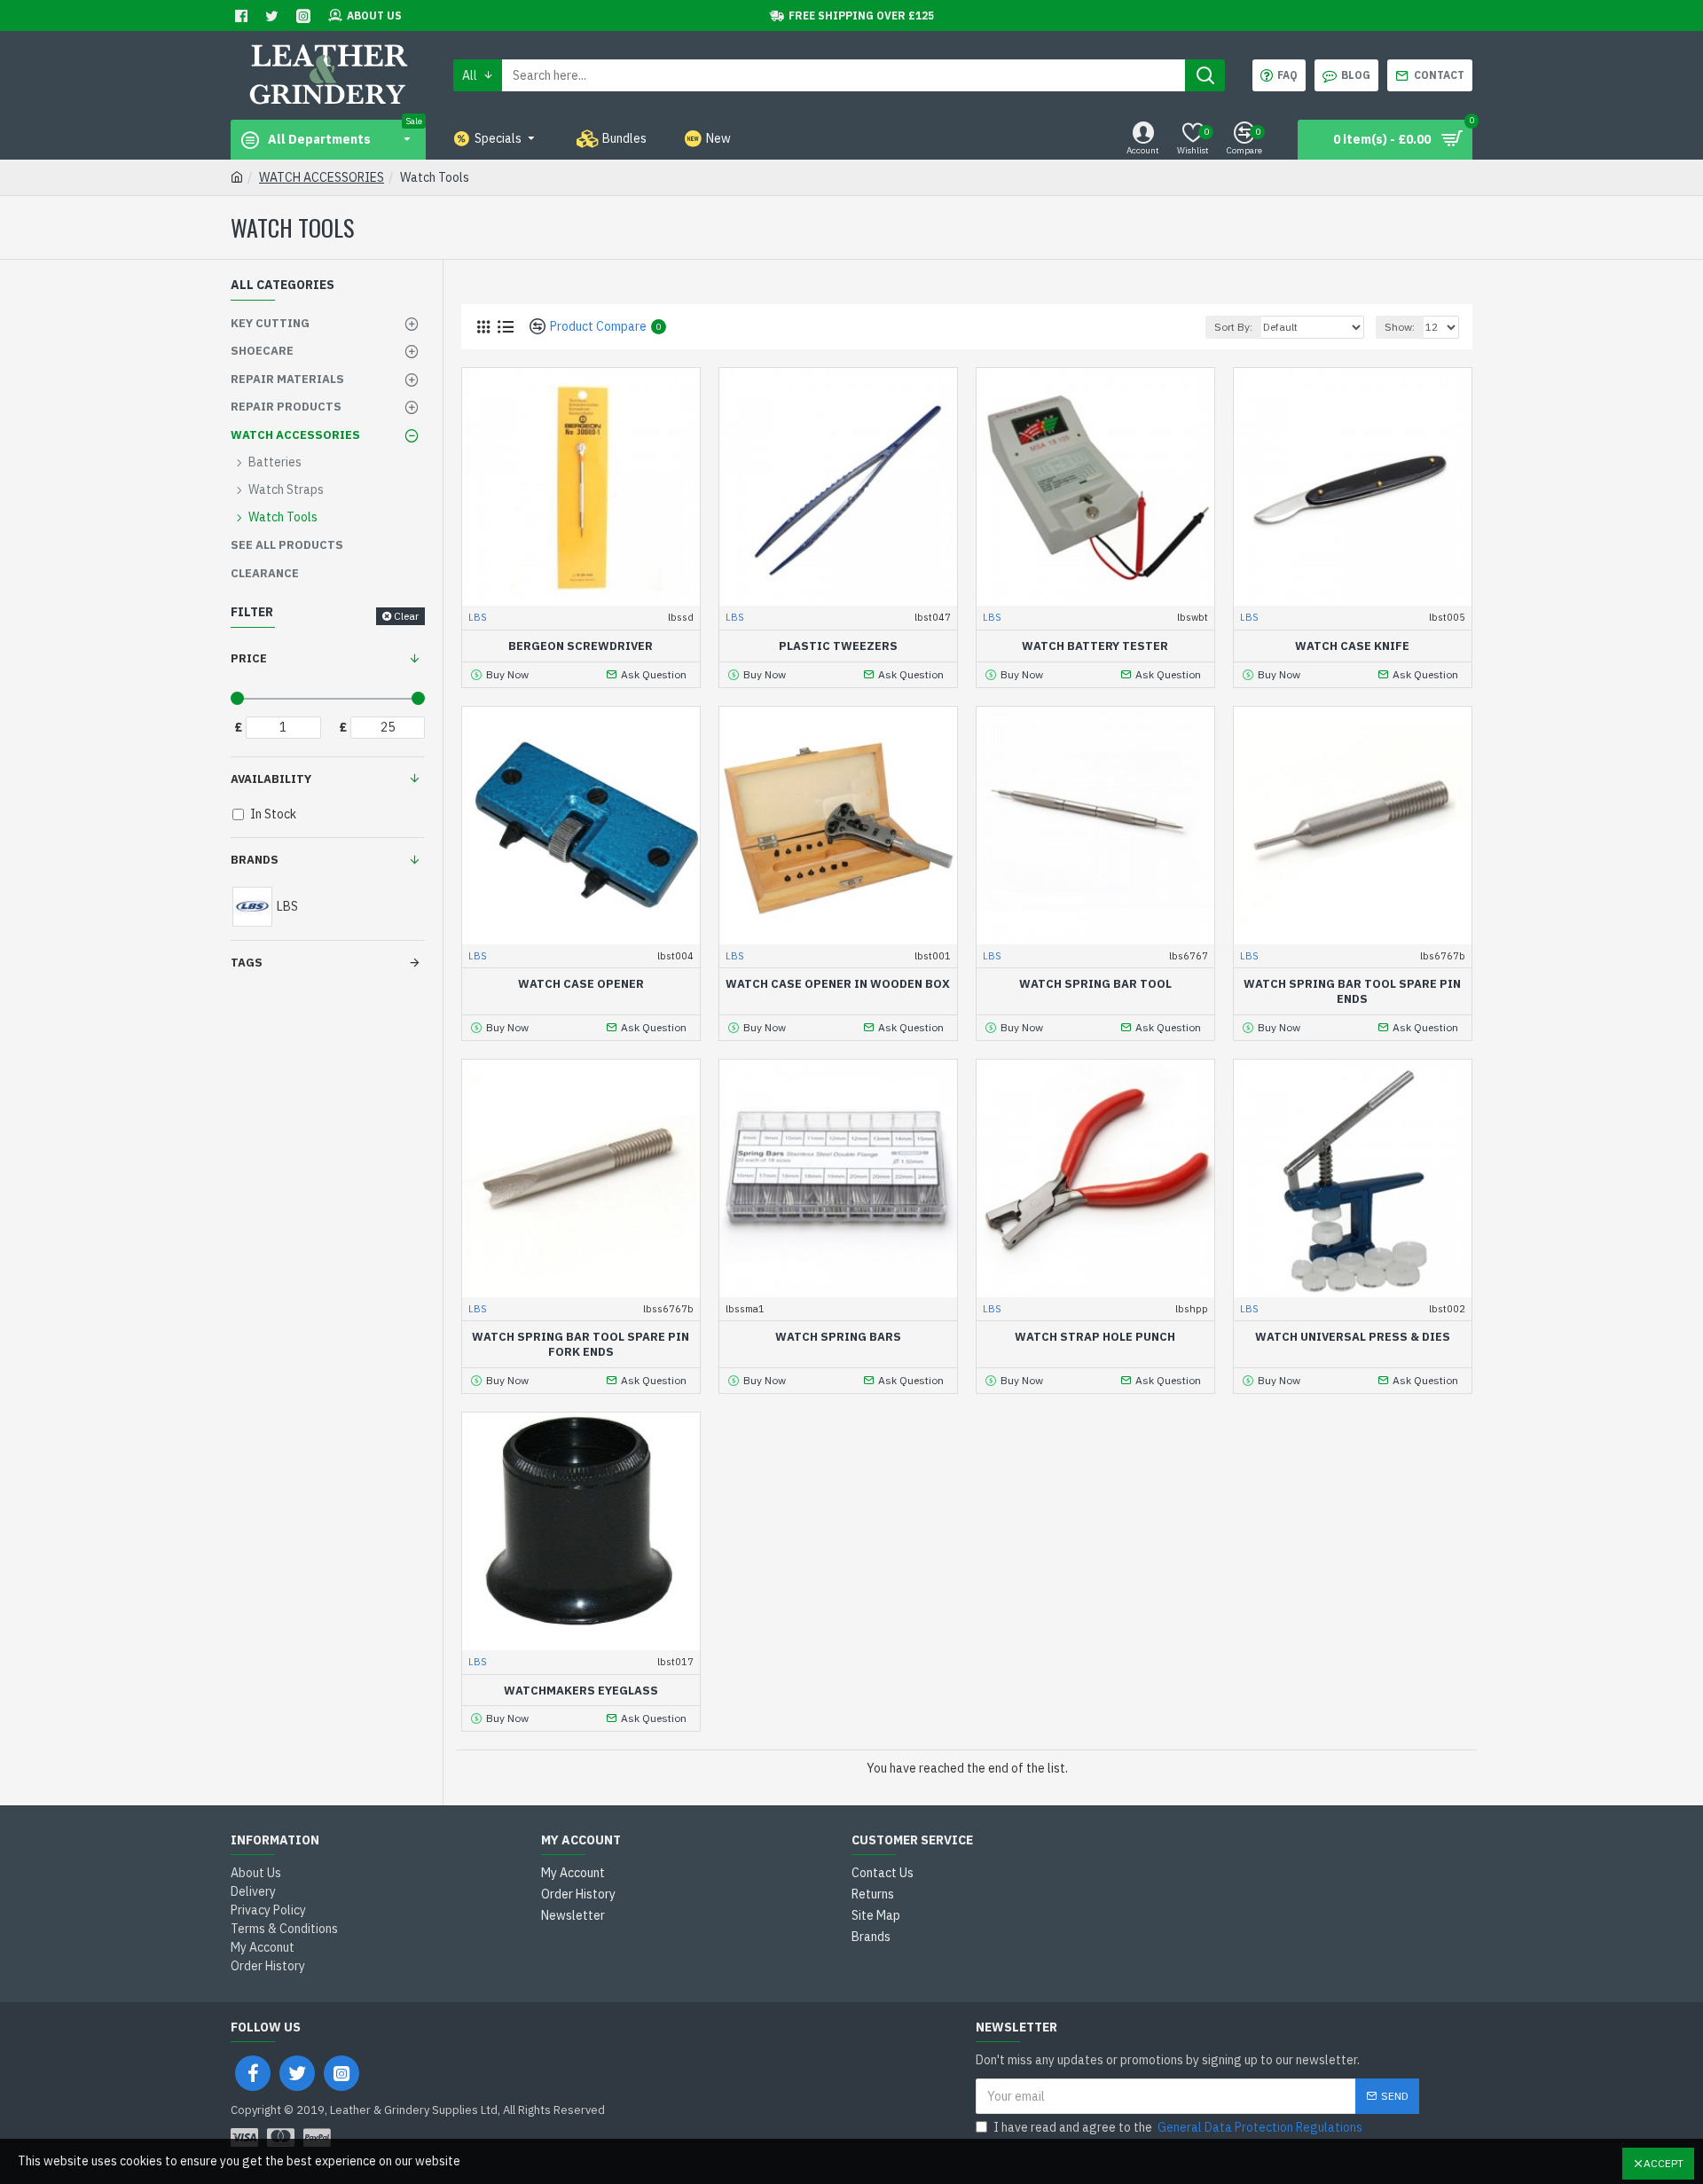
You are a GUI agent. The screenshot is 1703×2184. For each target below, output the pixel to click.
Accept (1664, 2163)
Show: (1400, 327)
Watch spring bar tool (1095, 984)
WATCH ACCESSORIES (322, 177)
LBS (478, 617)
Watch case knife (1352, 646)
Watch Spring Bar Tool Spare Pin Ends (1352, 992)
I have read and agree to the (1178, 2127)
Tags (247, 963)
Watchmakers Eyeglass (581, 1691)
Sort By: (1233, 327)
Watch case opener (581, 984)
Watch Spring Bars (838, 1337)
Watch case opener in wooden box (838, 984)
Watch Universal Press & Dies (1353, 1337)
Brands (255, 860)
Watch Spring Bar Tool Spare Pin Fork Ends (581, 1345)
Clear (406, 616)
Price (249, 658)
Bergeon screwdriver (581, 646)
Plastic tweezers (838, 646)
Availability (271, 779)
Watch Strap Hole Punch (1095, 1337)
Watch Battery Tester (1095, 646)
